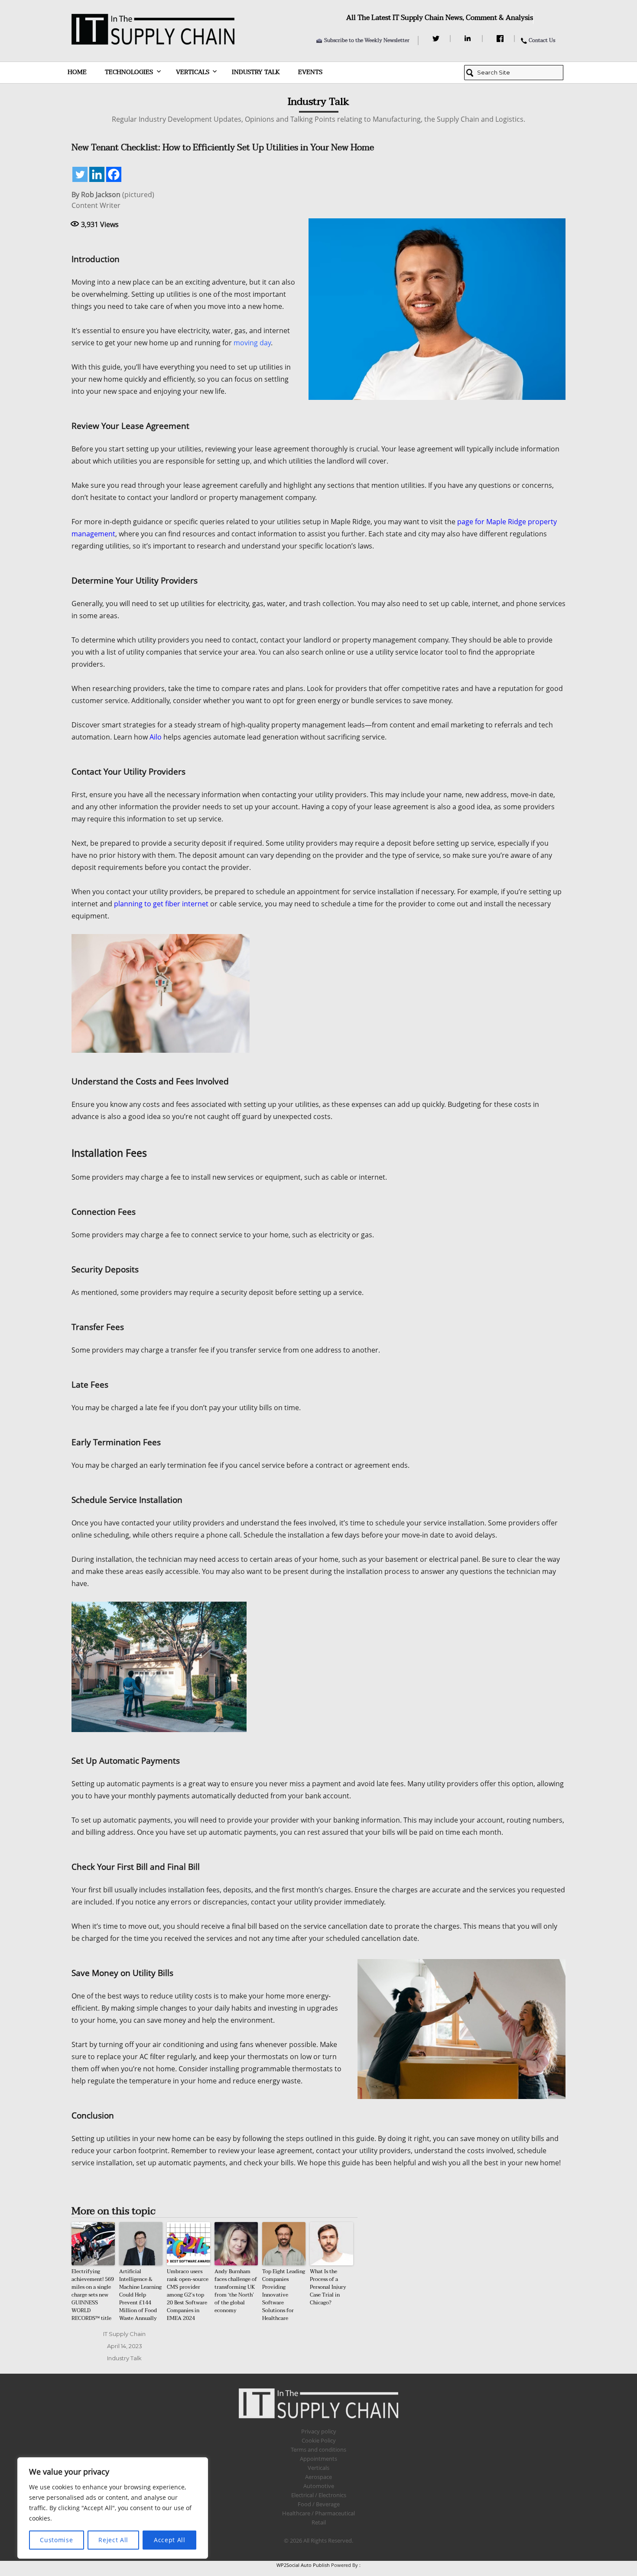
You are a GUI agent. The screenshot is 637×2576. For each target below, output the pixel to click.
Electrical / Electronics (319, 2495)
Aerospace (318, 2477)
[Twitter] (437, 39)
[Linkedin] (97, 174)
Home (77, 72)
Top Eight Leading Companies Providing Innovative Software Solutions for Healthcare (284, 2295)
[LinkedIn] (469, 39)
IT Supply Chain (124, 2334)
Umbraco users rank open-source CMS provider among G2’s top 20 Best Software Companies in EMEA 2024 (188, 2295)
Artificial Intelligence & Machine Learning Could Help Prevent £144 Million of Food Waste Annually (140, 2295)
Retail (319, 2522)
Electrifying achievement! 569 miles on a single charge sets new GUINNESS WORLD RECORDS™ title (93, 2295)
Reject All (113, 2540)
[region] (113, 2508)
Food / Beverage (319, 2504)
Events (310, 72)
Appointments (318, 2459)
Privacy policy (319, 2431)
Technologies (129, 72)
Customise (56, 2540)
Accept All (170, 2540)
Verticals (193, 72)
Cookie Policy (319, 2440)
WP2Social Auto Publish (303, 2565)
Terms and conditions (318, 2449)
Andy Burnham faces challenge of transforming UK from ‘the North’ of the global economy (236, 2291)
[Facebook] (501, 39)
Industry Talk (256, 72)
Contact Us (542, 40)
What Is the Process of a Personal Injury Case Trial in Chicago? (328, 2287)
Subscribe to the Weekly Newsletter (367, 40)
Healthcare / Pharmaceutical (318, 2513)
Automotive (319, 2486)
